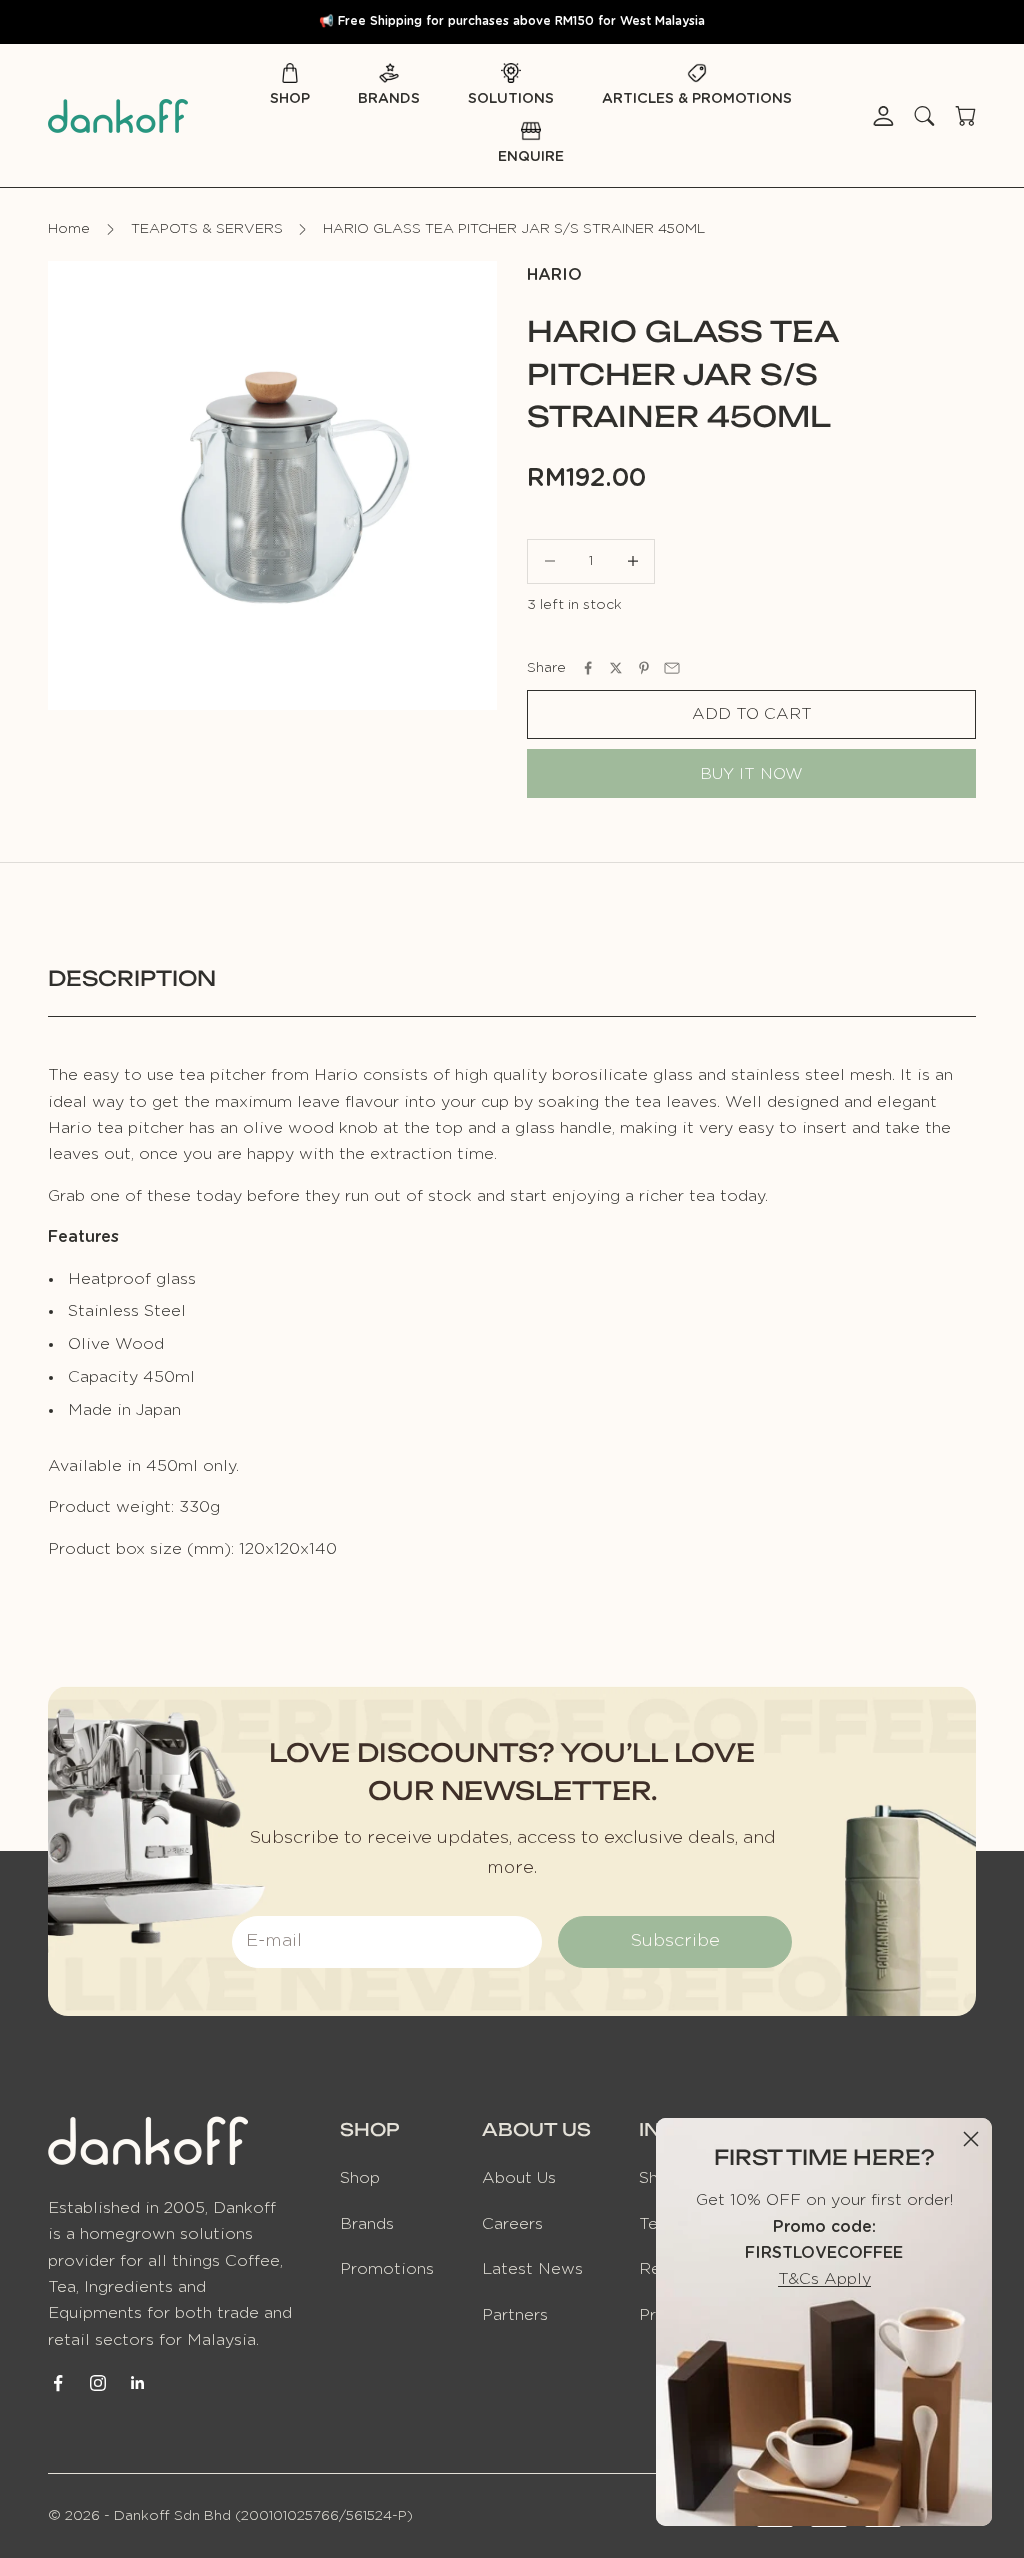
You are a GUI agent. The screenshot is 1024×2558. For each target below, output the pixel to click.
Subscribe (675, 1941)
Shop (290, 99)
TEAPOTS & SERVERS (207, 229)
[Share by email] (672, 668)
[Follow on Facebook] (58, 2383)
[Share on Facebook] (588, 668)
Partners (515, 2315)
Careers (512, 2224)
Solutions (511, 99)
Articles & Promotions (697, 99)
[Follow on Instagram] (98, 2383)
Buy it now (751, 774)
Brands (389, 99)
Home (69, 229)
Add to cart (752, 714)
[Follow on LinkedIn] (138, 2383)
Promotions (387, 2269)
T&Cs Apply (824, 2279)
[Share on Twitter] (616, 668)
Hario (554, 275)
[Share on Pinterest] (644, 668)
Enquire (531, 157)
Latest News (532, 2269)
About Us (519, 2178)
